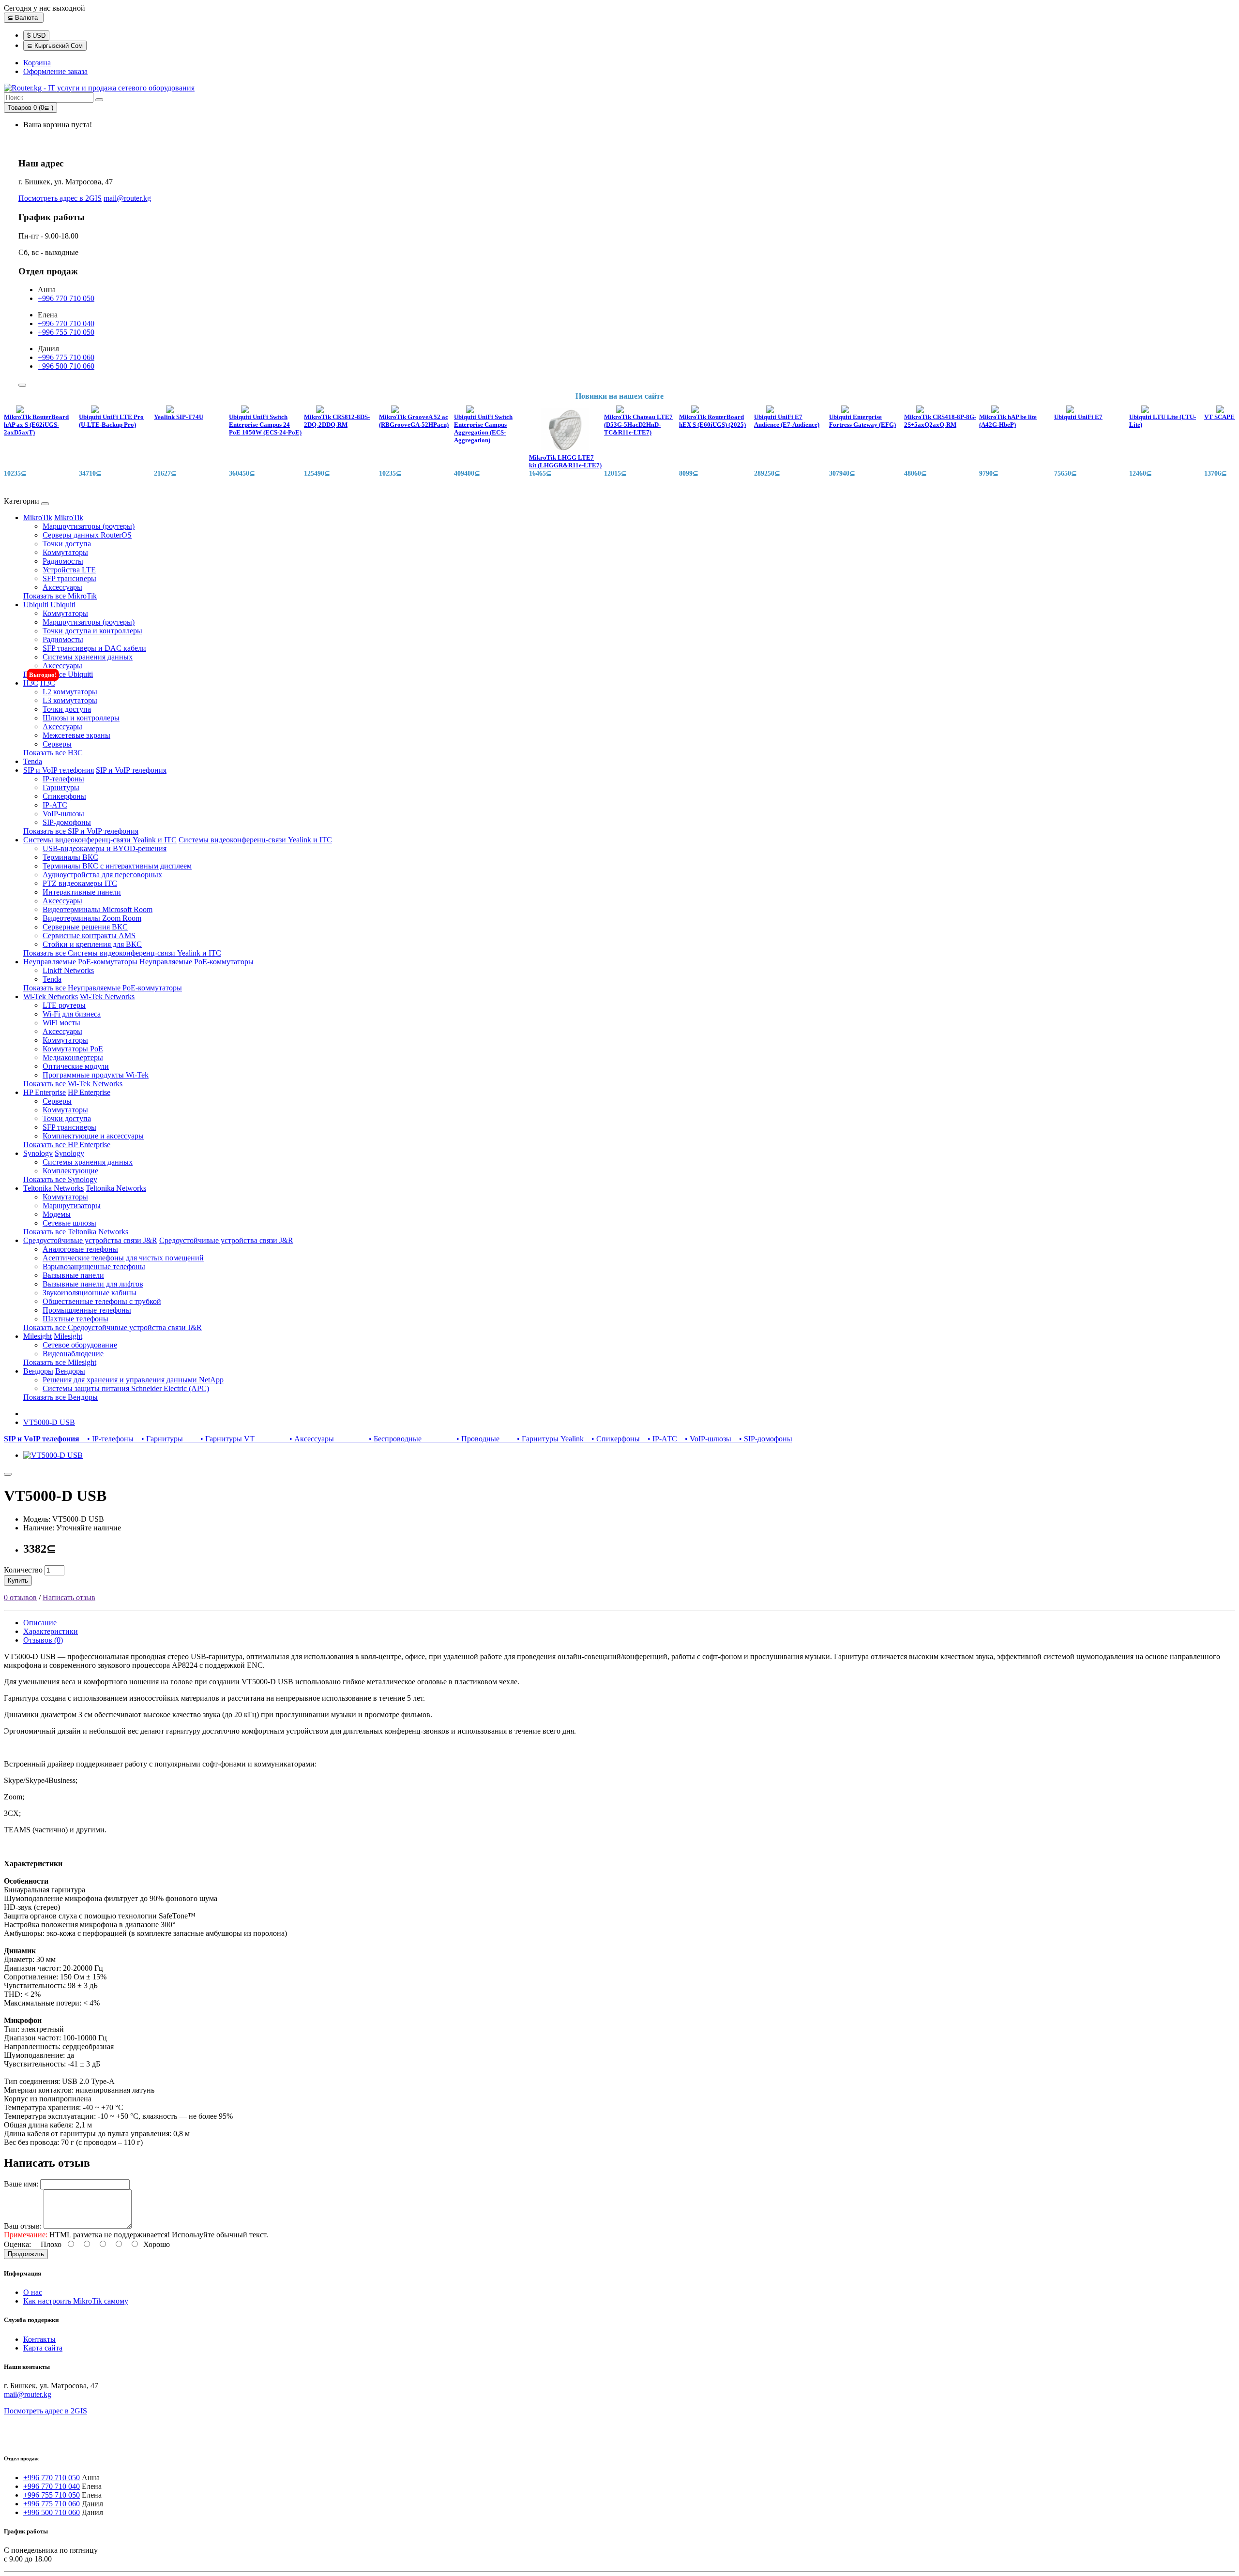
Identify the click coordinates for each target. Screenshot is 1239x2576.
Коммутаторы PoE (73, 1049)
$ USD (36, 36)
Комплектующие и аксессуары (93, 1136)
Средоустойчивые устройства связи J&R (90, 1240)
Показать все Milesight (60, 1362)
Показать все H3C (53, 753)
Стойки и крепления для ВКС (92, 944)
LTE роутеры (64, 1005)
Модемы (57, 1214)
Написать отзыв (69, 1597)
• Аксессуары (296, 1439)
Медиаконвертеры (73, 1057)
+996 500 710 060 (66, 366)
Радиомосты (63, 561)
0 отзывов (20, 1597)
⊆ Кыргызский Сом (55, 46)
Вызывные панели (73, 1275)
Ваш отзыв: (23, 2226)
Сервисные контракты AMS (89, 936)
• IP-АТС (660, 1439)
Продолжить (26, 2254)
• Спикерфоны (614, 1439)
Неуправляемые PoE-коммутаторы (80, 962)
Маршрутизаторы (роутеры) (89, 526)
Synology (38, 1153)
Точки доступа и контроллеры (92, 631)
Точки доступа (67, 544)
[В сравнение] (8, 1474)
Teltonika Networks (53, 1188)
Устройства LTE (69, 570)
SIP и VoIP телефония (59, 770)
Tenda (33, 761)
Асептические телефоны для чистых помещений (123, 1258)
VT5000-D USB (49, 1422)
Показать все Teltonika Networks (76, 1232)
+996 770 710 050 (66, 298)
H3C (31, 683)
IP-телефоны (63, 779)
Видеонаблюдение (73, 1354)
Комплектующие (70, 1171)
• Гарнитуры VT (221, 1439)
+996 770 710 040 (66, 323)
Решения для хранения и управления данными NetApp (133, 1380)
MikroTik (38, 517)
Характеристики (51, 1631)
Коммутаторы (65, 552)
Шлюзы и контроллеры (81, 718)
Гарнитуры (61, 787)
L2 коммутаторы (70, 692)
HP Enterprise (45, 1092)
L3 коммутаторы (70, 700)
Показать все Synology (60, 1179)
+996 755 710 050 (66, 332)
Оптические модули (76, 1066)
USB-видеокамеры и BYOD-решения (105, 848)
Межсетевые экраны (76, 735)
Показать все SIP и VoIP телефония (81, 831)
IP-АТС (55, 805)
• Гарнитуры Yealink (544, 1439)
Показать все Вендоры (60, 1397)
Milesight (38, 1336)
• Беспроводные (380, 1439)
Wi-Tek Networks (51, 996)
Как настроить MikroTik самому (76, 2301)
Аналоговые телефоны (80, 1249)
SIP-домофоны (67, 822)
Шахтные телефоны (76, 1319)
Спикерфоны (64, 796)
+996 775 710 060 (66, 357)
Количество (23, 1570)
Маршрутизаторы (72, 1206)
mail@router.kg (127, 198)
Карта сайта (43, 2348)
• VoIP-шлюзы (706, 1439)
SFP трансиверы (69, 578)
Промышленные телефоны (87, 1310)
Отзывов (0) (43, 1640)
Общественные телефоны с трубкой (102, 1301)
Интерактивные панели (82, 892)
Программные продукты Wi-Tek (96, 1075)
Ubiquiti (36, 605)
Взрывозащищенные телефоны (94, 1266)
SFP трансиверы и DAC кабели (94, 648)
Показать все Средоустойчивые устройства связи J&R (113, 1327)
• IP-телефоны (108, 1439)
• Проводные (462, 1439)
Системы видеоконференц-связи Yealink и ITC (100, 840)
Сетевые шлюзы (69, 1223)
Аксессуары (62, 587)
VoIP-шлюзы (63, 814)
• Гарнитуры (160, 1439)
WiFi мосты (61, 1023)
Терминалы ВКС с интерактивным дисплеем (117, 866)
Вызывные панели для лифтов (93, 1284)
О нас (33, 2292)
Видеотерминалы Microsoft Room (98, 909)
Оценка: (17, 2244)
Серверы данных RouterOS (87, 535)
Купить (18, 1580)
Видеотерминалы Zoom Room (92, 918)
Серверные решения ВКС (85, 927)
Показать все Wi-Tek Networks (73, 1084)
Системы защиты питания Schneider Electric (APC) (126, 1388)
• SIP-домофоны (763, 1439)
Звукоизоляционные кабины (90, 1293)
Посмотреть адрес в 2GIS (60, 198)
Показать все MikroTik (60, 596)
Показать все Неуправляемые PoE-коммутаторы (103, 988)
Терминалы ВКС (70, 857)
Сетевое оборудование (80, 1345)
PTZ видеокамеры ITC (80, 883)
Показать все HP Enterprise (67, 1145)
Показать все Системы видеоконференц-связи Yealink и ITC (122, 953)
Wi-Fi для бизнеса (72, 1014)
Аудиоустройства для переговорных (102, 875)
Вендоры (38, 1371)
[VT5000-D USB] (53, 1455)
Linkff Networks (68, 970)
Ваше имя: (21, 2184)
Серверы (57, 744)
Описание (40, 1623)
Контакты (39, 2339)
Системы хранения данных (88, 657)
